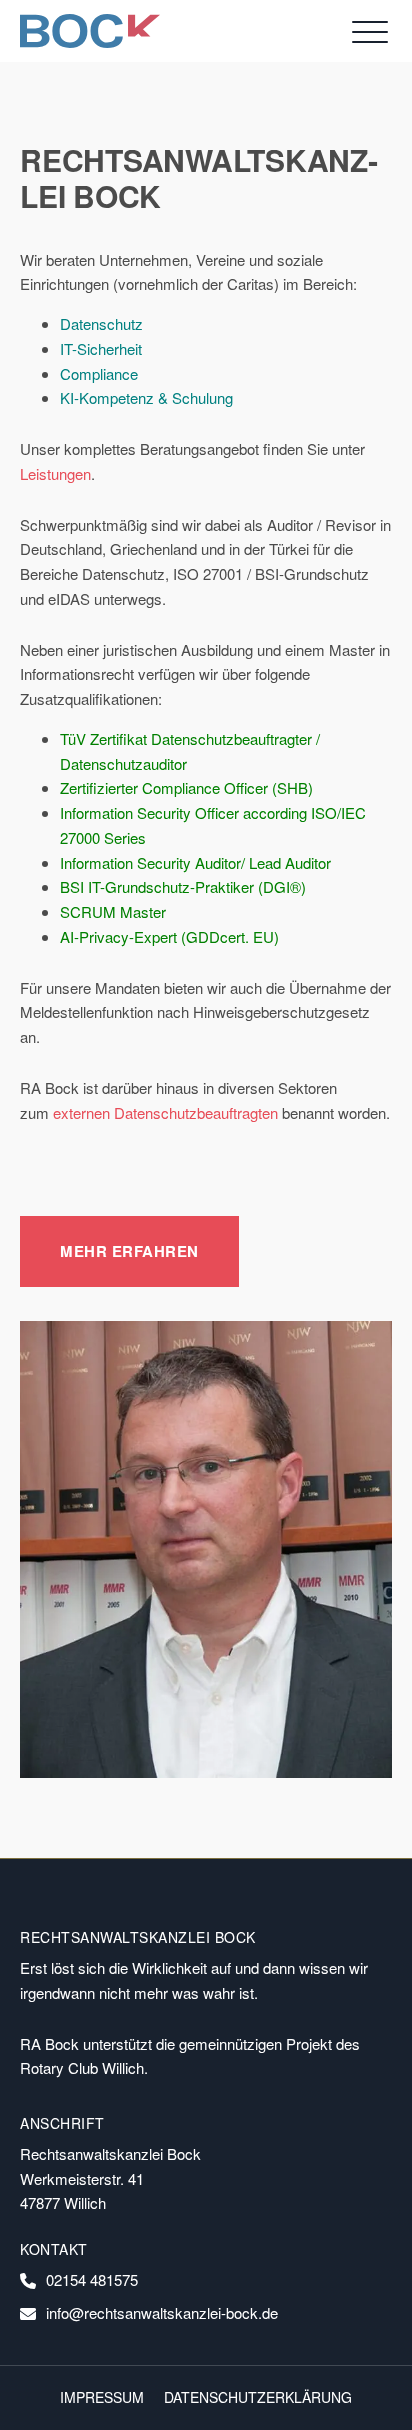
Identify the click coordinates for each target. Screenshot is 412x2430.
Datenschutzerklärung (258, 2397)
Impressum (102, 2397)
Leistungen (55, 473)
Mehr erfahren (129, 1251)
